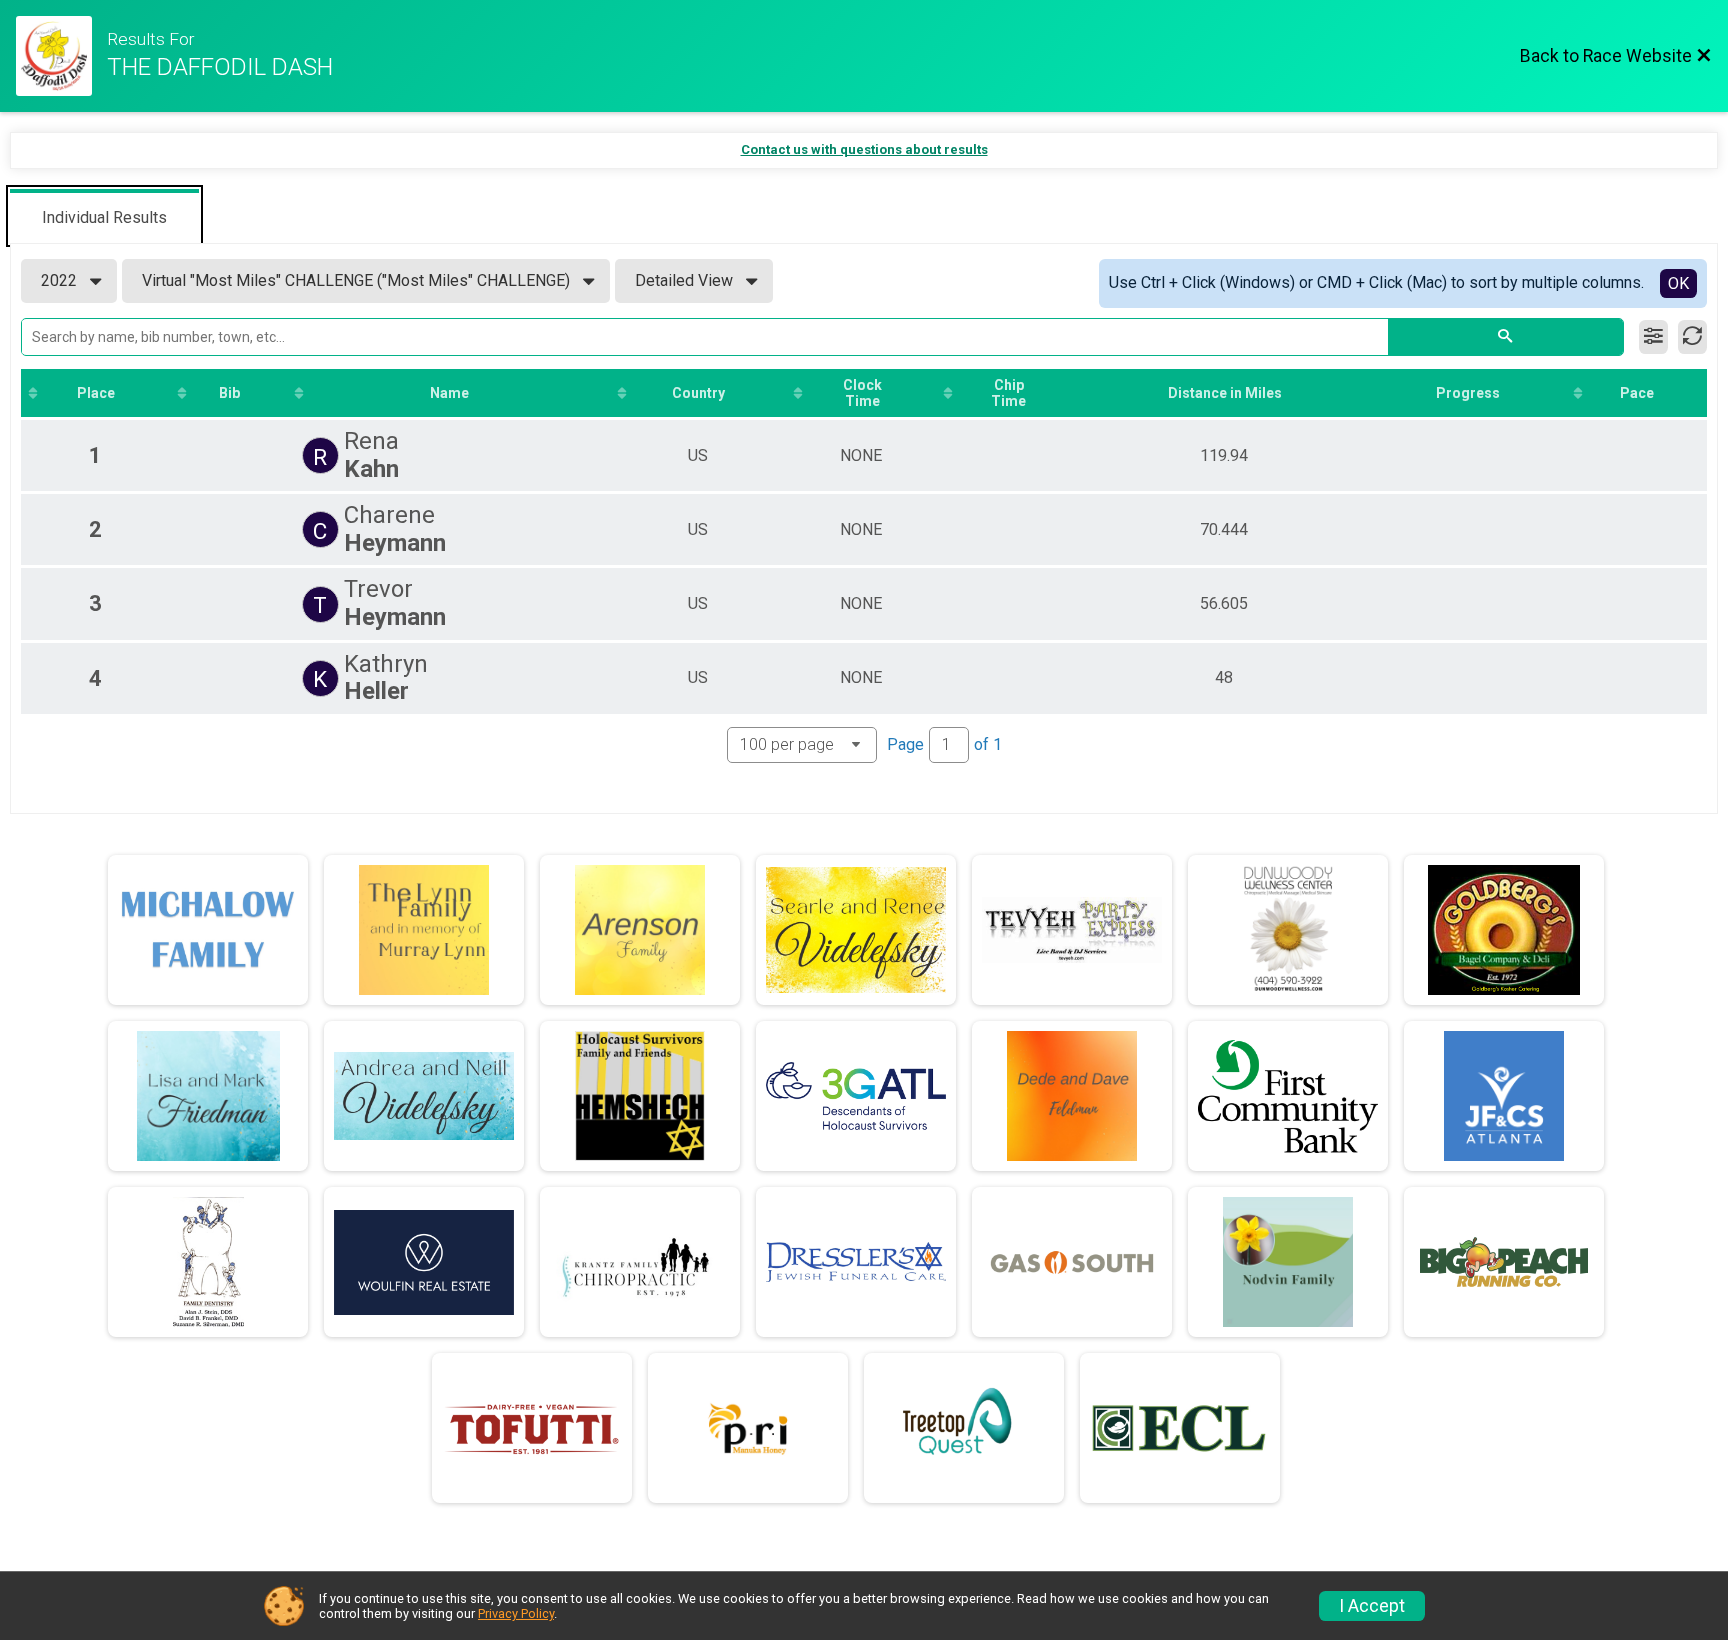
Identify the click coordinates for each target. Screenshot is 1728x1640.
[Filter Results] (1653, 337)
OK (1678, 283)
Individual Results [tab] (104, 217)
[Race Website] (61, 56)
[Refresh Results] (1692, 337)
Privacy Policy (516, 1613)
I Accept (1372, 1606)
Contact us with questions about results (864, 149)
